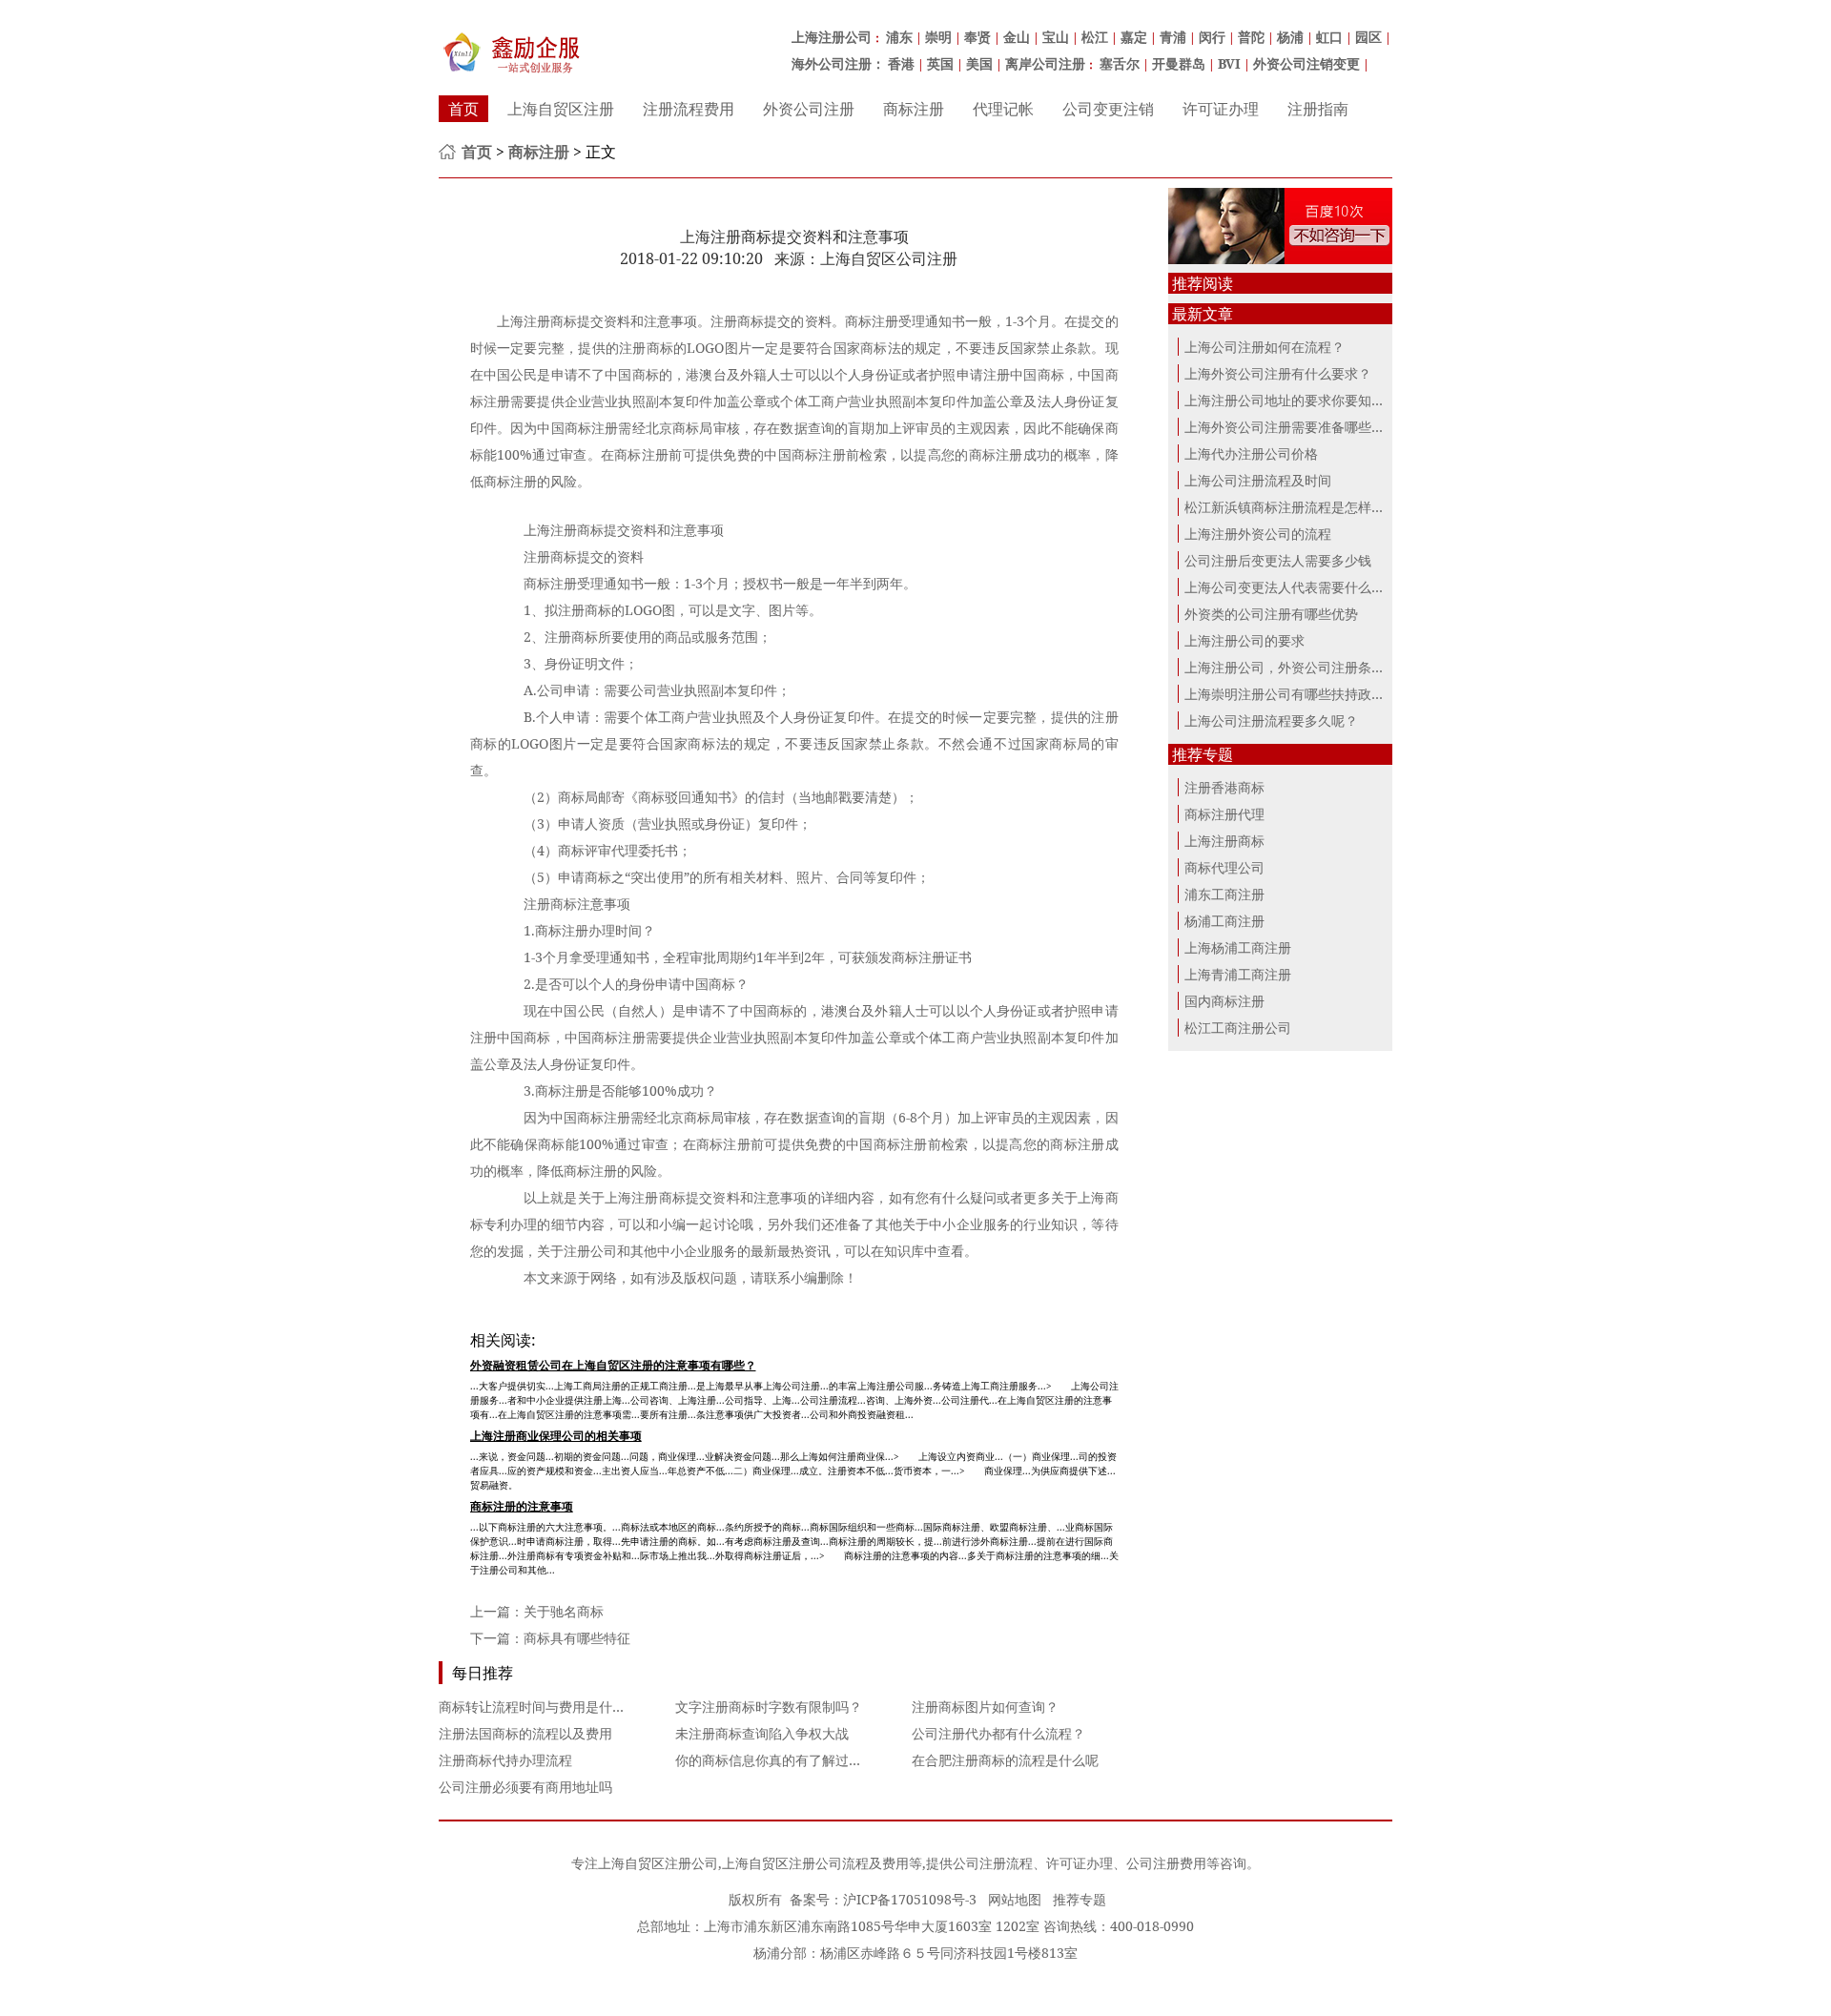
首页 (463, 109)
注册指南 (1318, 109)
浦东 (899, 37)
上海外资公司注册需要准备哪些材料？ (1298, 427)
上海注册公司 (832, 37)
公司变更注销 (1108, 109)
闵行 (1212, 37)
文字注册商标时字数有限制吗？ (769, 1707)
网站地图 (1015, 1899)
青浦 (1173, 37)
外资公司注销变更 (1306, 63)
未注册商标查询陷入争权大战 (762, 1733)
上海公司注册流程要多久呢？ (1271, 720)
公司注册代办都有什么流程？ (998, 1733)
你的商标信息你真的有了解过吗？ (775, 1760)
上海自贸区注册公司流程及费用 (815, 1863)
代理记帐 (1003, 109)
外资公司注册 (809, 109)
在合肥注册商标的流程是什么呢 (1005, 1760)
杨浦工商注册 (1224, 921)
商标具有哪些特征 (577, 1638)
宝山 (1056, 37)
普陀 (1251, 37)
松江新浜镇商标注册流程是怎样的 (1285, 507)
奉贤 (977, 37)
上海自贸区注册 (561, 109)
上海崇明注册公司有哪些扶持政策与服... (1304, 694)
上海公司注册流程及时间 (1258, 480)
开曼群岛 (1179, 63)
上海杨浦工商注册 (1238, 947)
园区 (1368, 37)
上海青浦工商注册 (1238, 974)
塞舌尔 (1120, 63)
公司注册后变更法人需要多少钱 (1278, 560)
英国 (940, 63)
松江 (1095, 37)
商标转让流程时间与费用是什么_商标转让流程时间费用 (602, 1707)
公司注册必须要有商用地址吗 (525, 1787)
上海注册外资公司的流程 (1258, 534)
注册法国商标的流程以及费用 (525, 1733)
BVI (1229, 63)
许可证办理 (1221, 109)
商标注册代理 (1224, 814)
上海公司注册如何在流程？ (1265, 347)
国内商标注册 (1224, 1001)
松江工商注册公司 (1238, 1028)
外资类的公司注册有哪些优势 (1271, 614)
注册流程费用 (689, 109)
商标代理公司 (1224, 867)
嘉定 (1134, 37)
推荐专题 (1080, 1899)
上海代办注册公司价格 (1251, 453)
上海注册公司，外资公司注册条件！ (1291, 667)
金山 (1017, 37)
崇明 (938, 37)
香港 (901, 63)
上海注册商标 (1224, 841)
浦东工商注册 (1224, 894)
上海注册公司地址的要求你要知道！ (1291, 400)
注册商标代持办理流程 (505, 1760)
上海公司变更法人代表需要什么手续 (1291, 587)
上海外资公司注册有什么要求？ (1278, 373)
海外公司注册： (838, 63)
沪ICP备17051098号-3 (910, 1899)
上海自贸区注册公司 (658, 1863)
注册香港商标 (1224, 787)
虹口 (1329, 37)
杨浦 (1290, 37)
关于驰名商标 (564, 1611)
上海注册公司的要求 (1245, 640)
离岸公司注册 (1045, 63)
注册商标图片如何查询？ (985, 1707)
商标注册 (914, 109)
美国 (979, 63)
